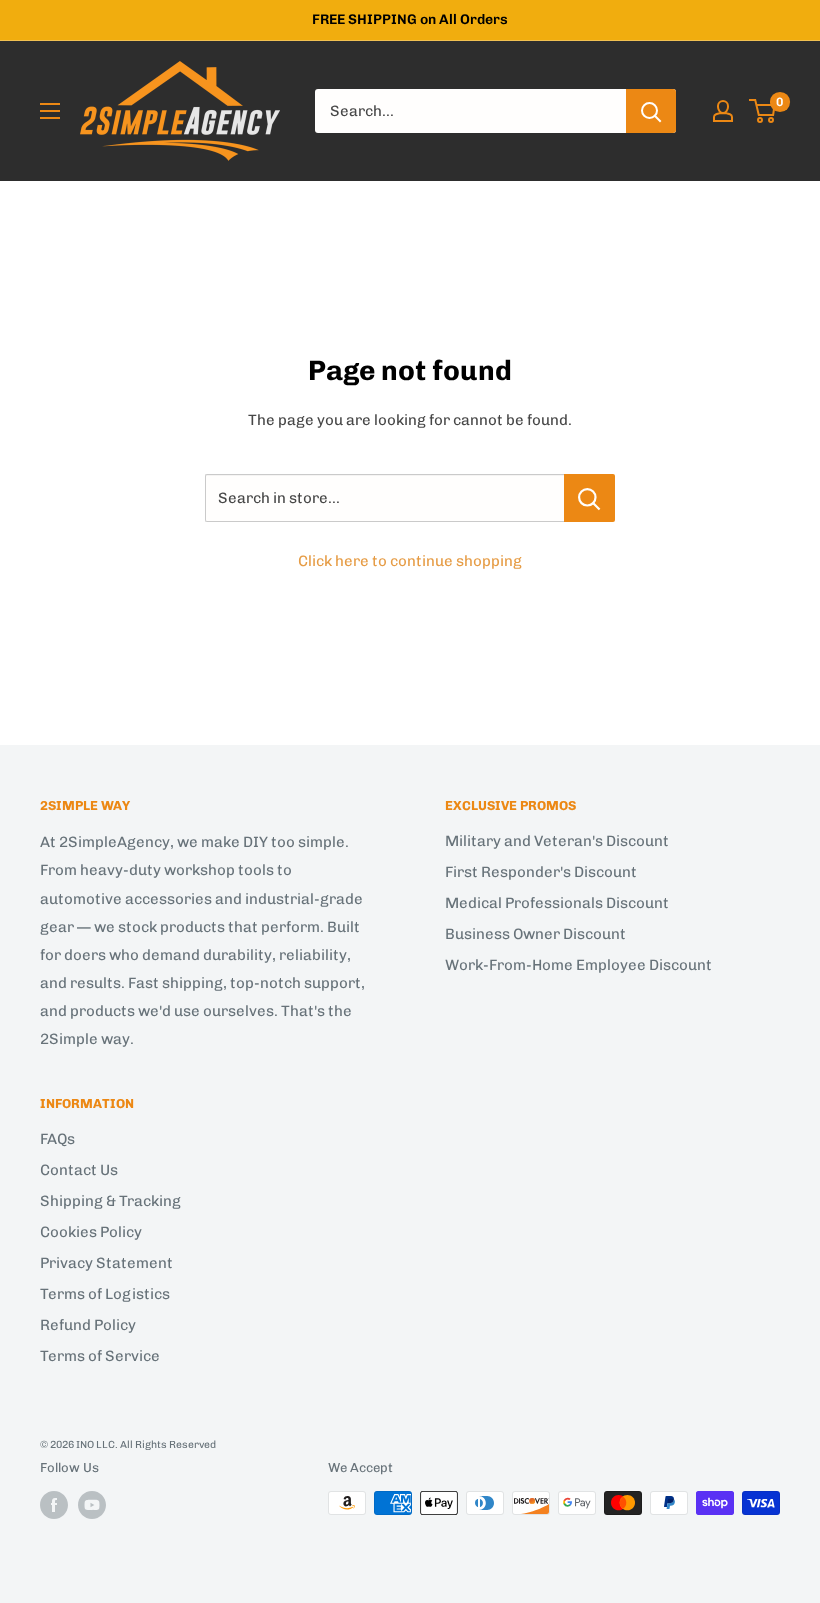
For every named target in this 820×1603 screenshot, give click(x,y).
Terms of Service (100, 1356)
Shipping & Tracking (110, 1201)
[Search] (651, 111)
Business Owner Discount (535, 934)
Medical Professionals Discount (557, 903)
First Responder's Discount (541, 872)
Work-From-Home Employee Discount (578, 965)
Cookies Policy (91, 1232)
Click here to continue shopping (410, 561)
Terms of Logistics (105, 1294)
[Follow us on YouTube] (92, 1505)
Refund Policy (88, 1325)
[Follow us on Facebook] (54, 1505)
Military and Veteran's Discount (557, 841)
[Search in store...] (589, 498)
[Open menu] (50, 111)
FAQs (57, 1139)
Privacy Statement (106, 1263)
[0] (763, 111)
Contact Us (79, 1170)
